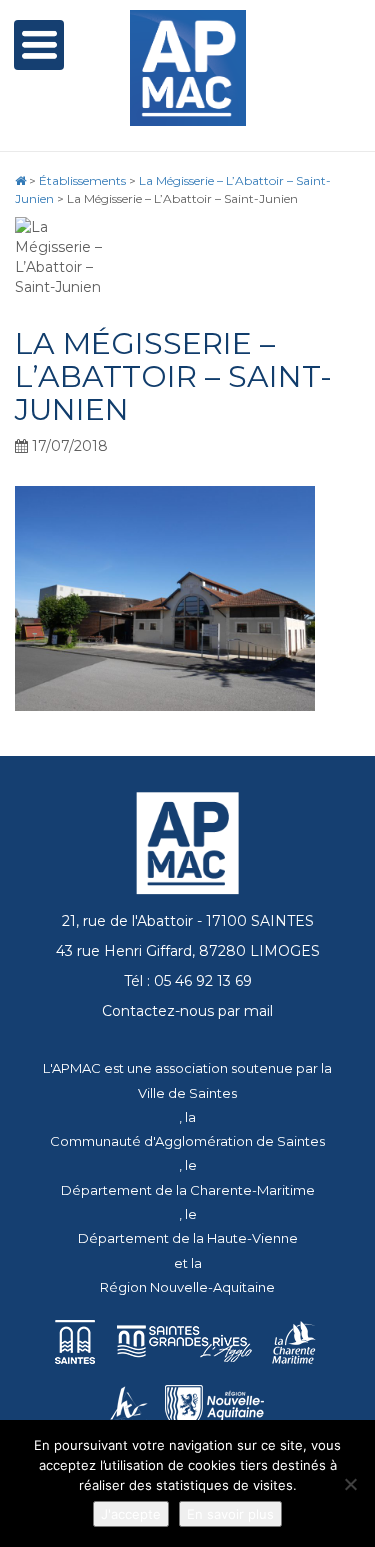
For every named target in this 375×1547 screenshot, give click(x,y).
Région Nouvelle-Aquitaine (187, 1287)
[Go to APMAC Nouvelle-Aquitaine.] (20, 180)
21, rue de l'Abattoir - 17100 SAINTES (188, 921)
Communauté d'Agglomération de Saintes (187, 1141)
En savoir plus (230, 1514)
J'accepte (131, 1514)
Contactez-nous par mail (187, 1011)
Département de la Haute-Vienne (188, 1238)
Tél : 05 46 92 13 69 (188, 981)
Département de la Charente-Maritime (188, 1190)
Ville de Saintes (187, 1093)
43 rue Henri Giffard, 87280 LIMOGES (188, 951)
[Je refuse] (350, 1484)
